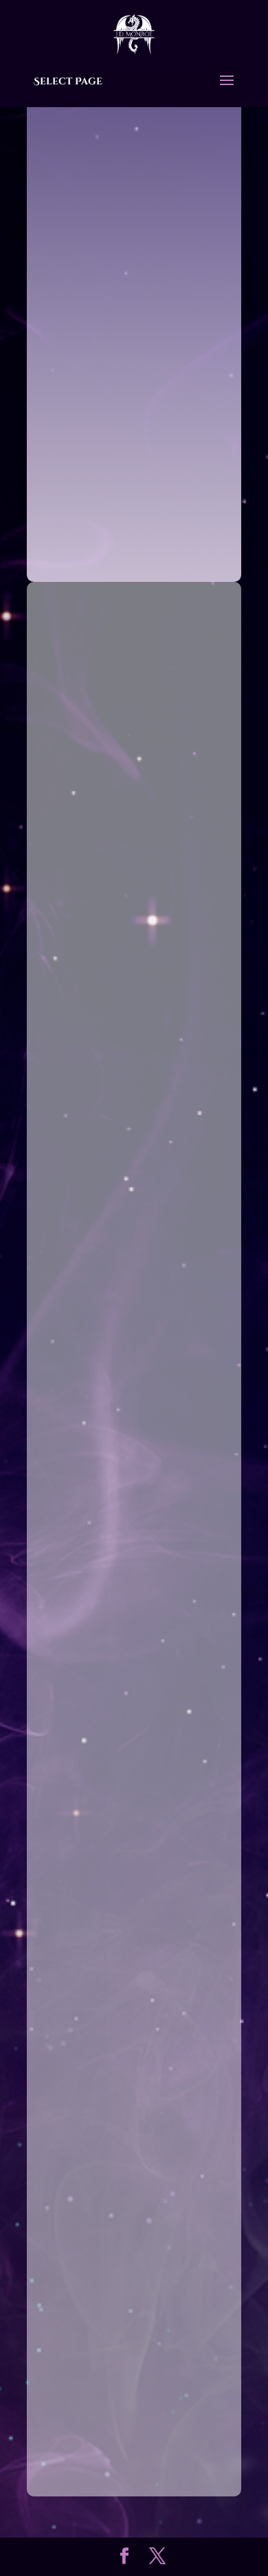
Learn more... (134, 548)
